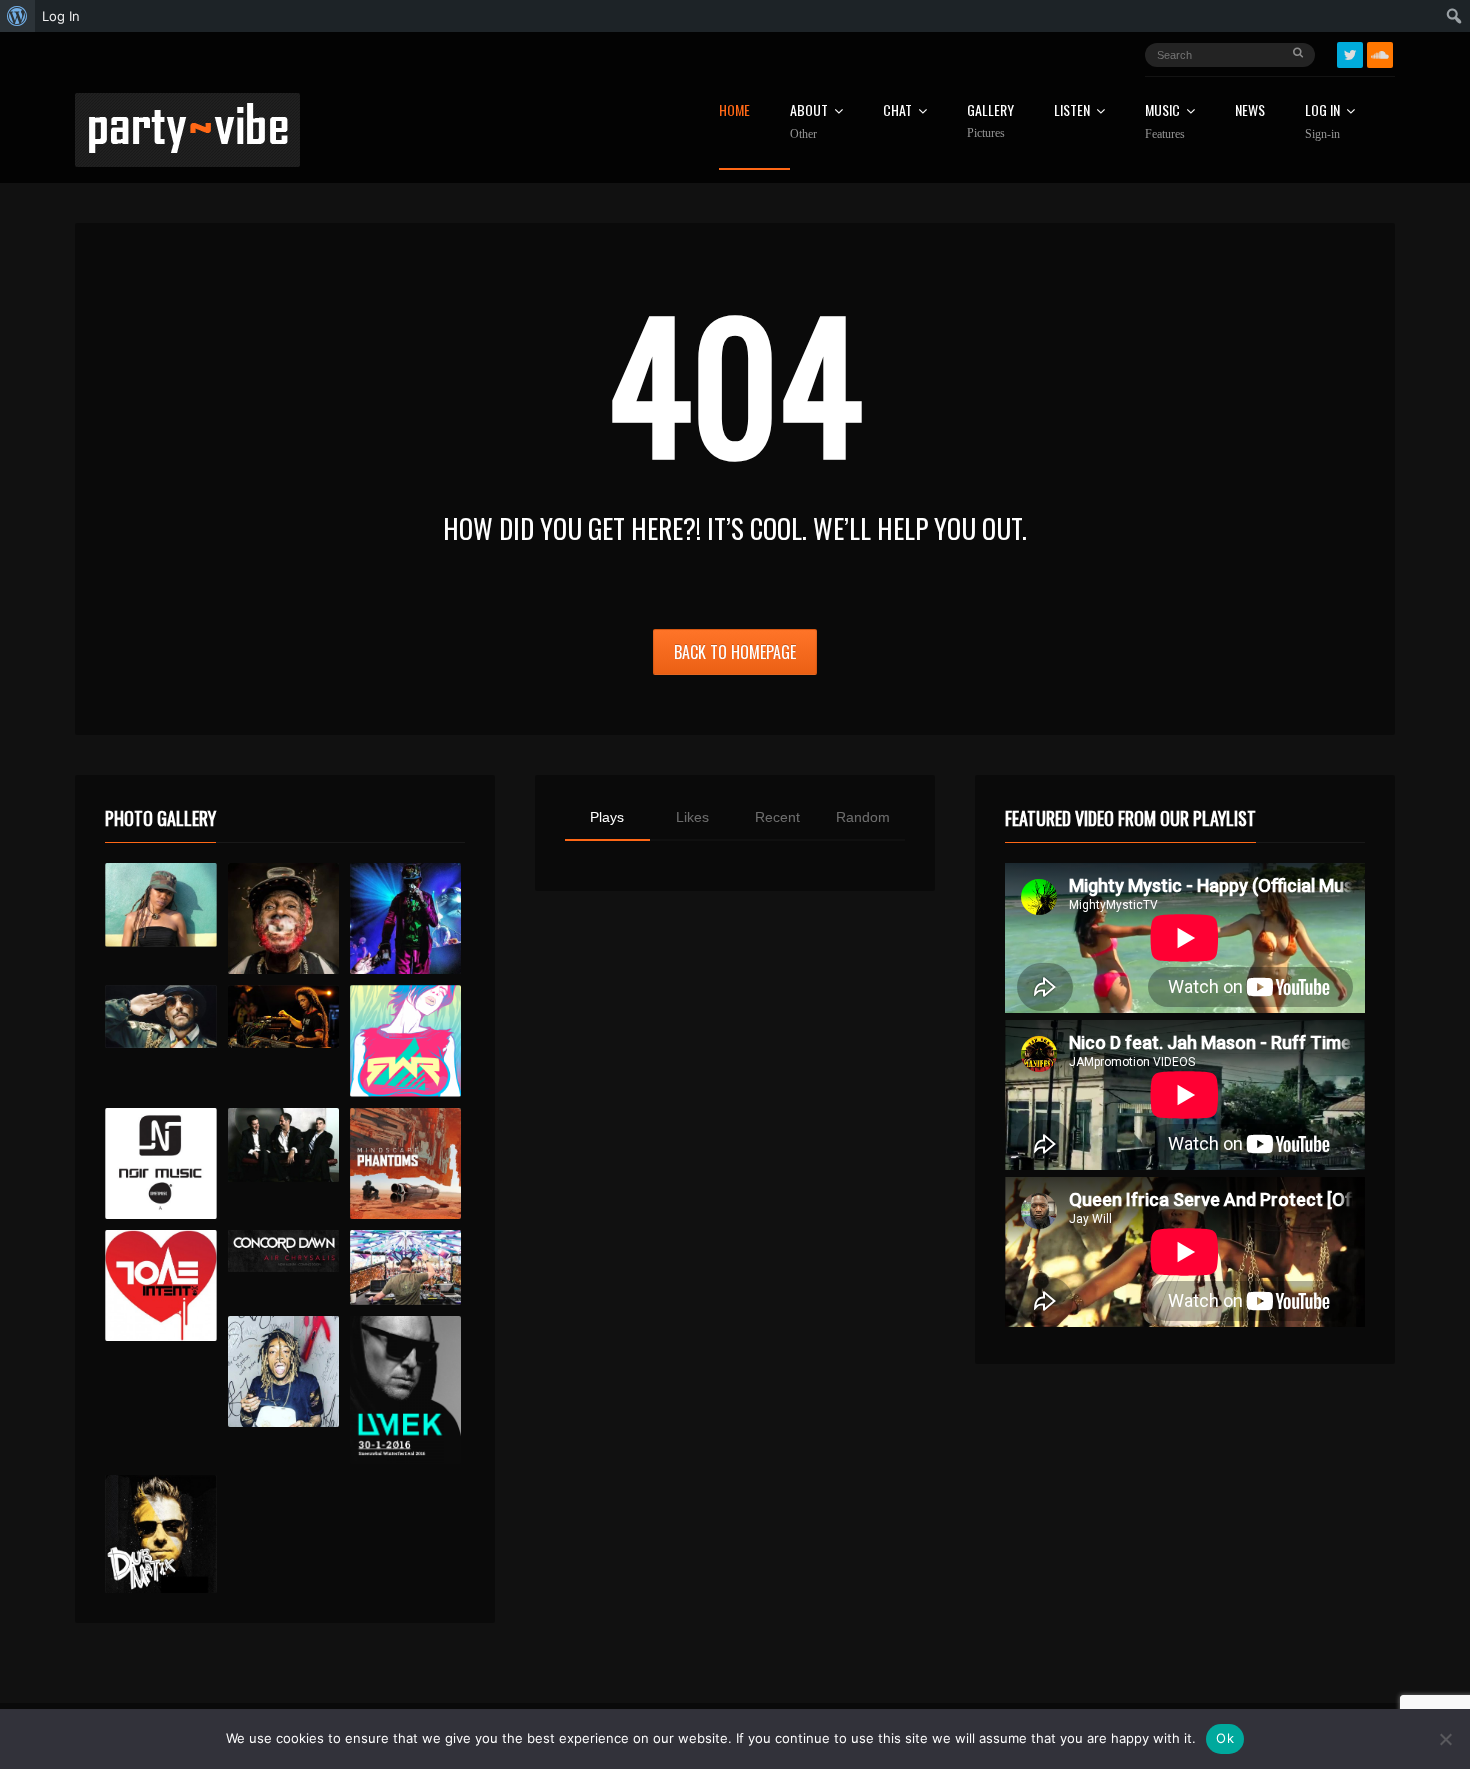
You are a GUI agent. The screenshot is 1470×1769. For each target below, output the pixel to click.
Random (863, 817)
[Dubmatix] (160, 1534)
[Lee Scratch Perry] (283, 918)
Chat (897, 111)
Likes (692, 817)
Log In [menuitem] (61, 16)
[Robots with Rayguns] (405, 1040)
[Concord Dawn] (283, 1251)
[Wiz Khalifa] (283, 1371)
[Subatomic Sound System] (405, 918)
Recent (777, 817)
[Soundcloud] (1380, 55)
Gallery (990, 121)
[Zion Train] (283, 1016)
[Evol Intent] (160, 1285)
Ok (1225, 1738)
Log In (1322, 122)
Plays (607, 817)
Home (734, 111)
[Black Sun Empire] (405, 1163)
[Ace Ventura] (405, 1267)
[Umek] (405, 1390)
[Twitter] (1350, 55)
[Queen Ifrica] (160, 905)
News (1250, 111)
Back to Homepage (735, 652)
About (809, 122)
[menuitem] (17, 16)
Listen (1072, 111)
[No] (1445, 1739)
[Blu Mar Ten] (283, 1145)
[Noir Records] (160, 1163)
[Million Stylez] (160, 1016)
